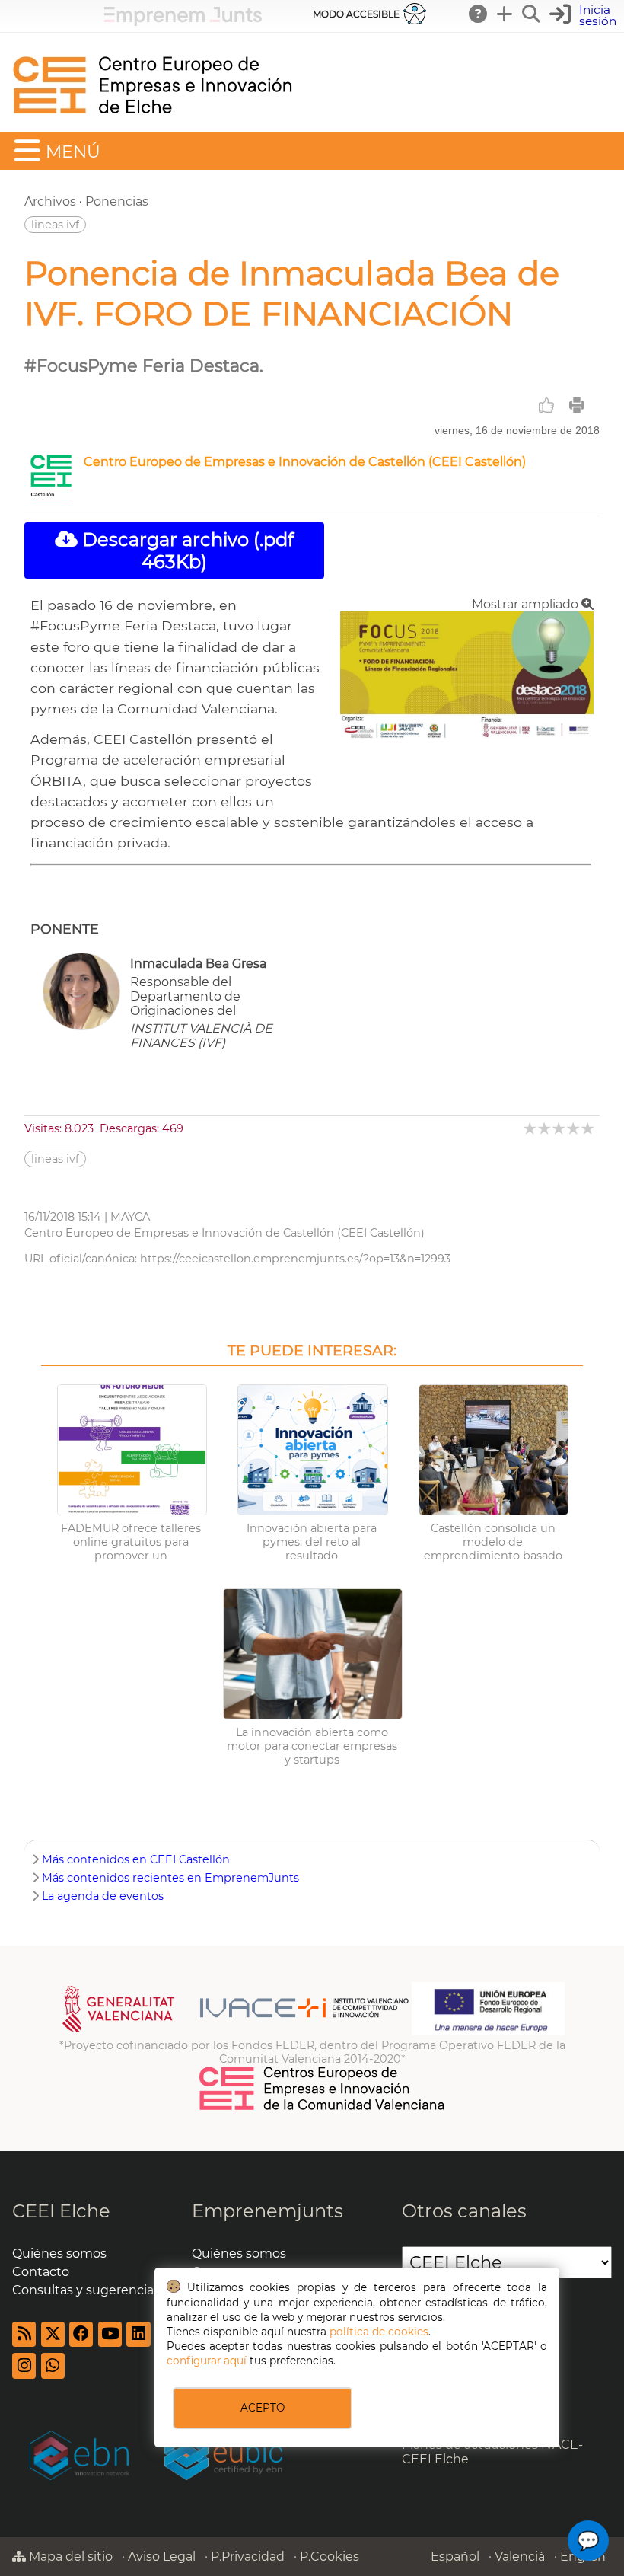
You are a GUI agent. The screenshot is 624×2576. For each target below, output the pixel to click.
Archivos (50, 201)
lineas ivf (55, 225)
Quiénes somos (59, 2254)
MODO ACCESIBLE (356, 14)
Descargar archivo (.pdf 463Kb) (186, 551)
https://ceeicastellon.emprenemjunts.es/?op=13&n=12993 (295, 1259)
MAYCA (130, 1217)
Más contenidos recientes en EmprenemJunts (170, 1878)
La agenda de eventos (103, 1896)
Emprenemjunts (267, 2211)
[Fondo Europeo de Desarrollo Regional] (488, 2032)
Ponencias (117, 201)
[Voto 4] (574, 1128)
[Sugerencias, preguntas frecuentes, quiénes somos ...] (479, 14)
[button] (585, 16)
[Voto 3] (560, 1128)
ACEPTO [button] (263, 2408)
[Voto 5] (589, 1128)
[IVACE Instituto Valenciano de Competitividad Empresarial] (236, 2032)
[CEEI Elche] (152, 125)
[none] (467, 737)
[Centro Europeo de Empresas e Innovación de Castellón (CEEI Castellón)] (51, 496)
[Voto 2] (545, 1128)
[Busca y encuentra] (532, 14)
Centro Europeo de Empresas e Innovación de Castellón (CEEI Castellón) (305, 462)
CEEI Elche (61, 2211)
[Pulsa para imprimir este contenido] (577, 405)
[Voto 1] (531, 1128)
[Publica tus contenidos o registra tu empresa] (505, 14)
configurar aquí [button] (207, 2361)
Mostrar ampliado (527, 604)
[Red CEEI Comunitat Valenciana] (323, 2108)
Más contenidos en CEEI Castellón (136, 1859)
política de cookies (379, 2332)
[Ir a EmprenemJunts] (183, 22)
